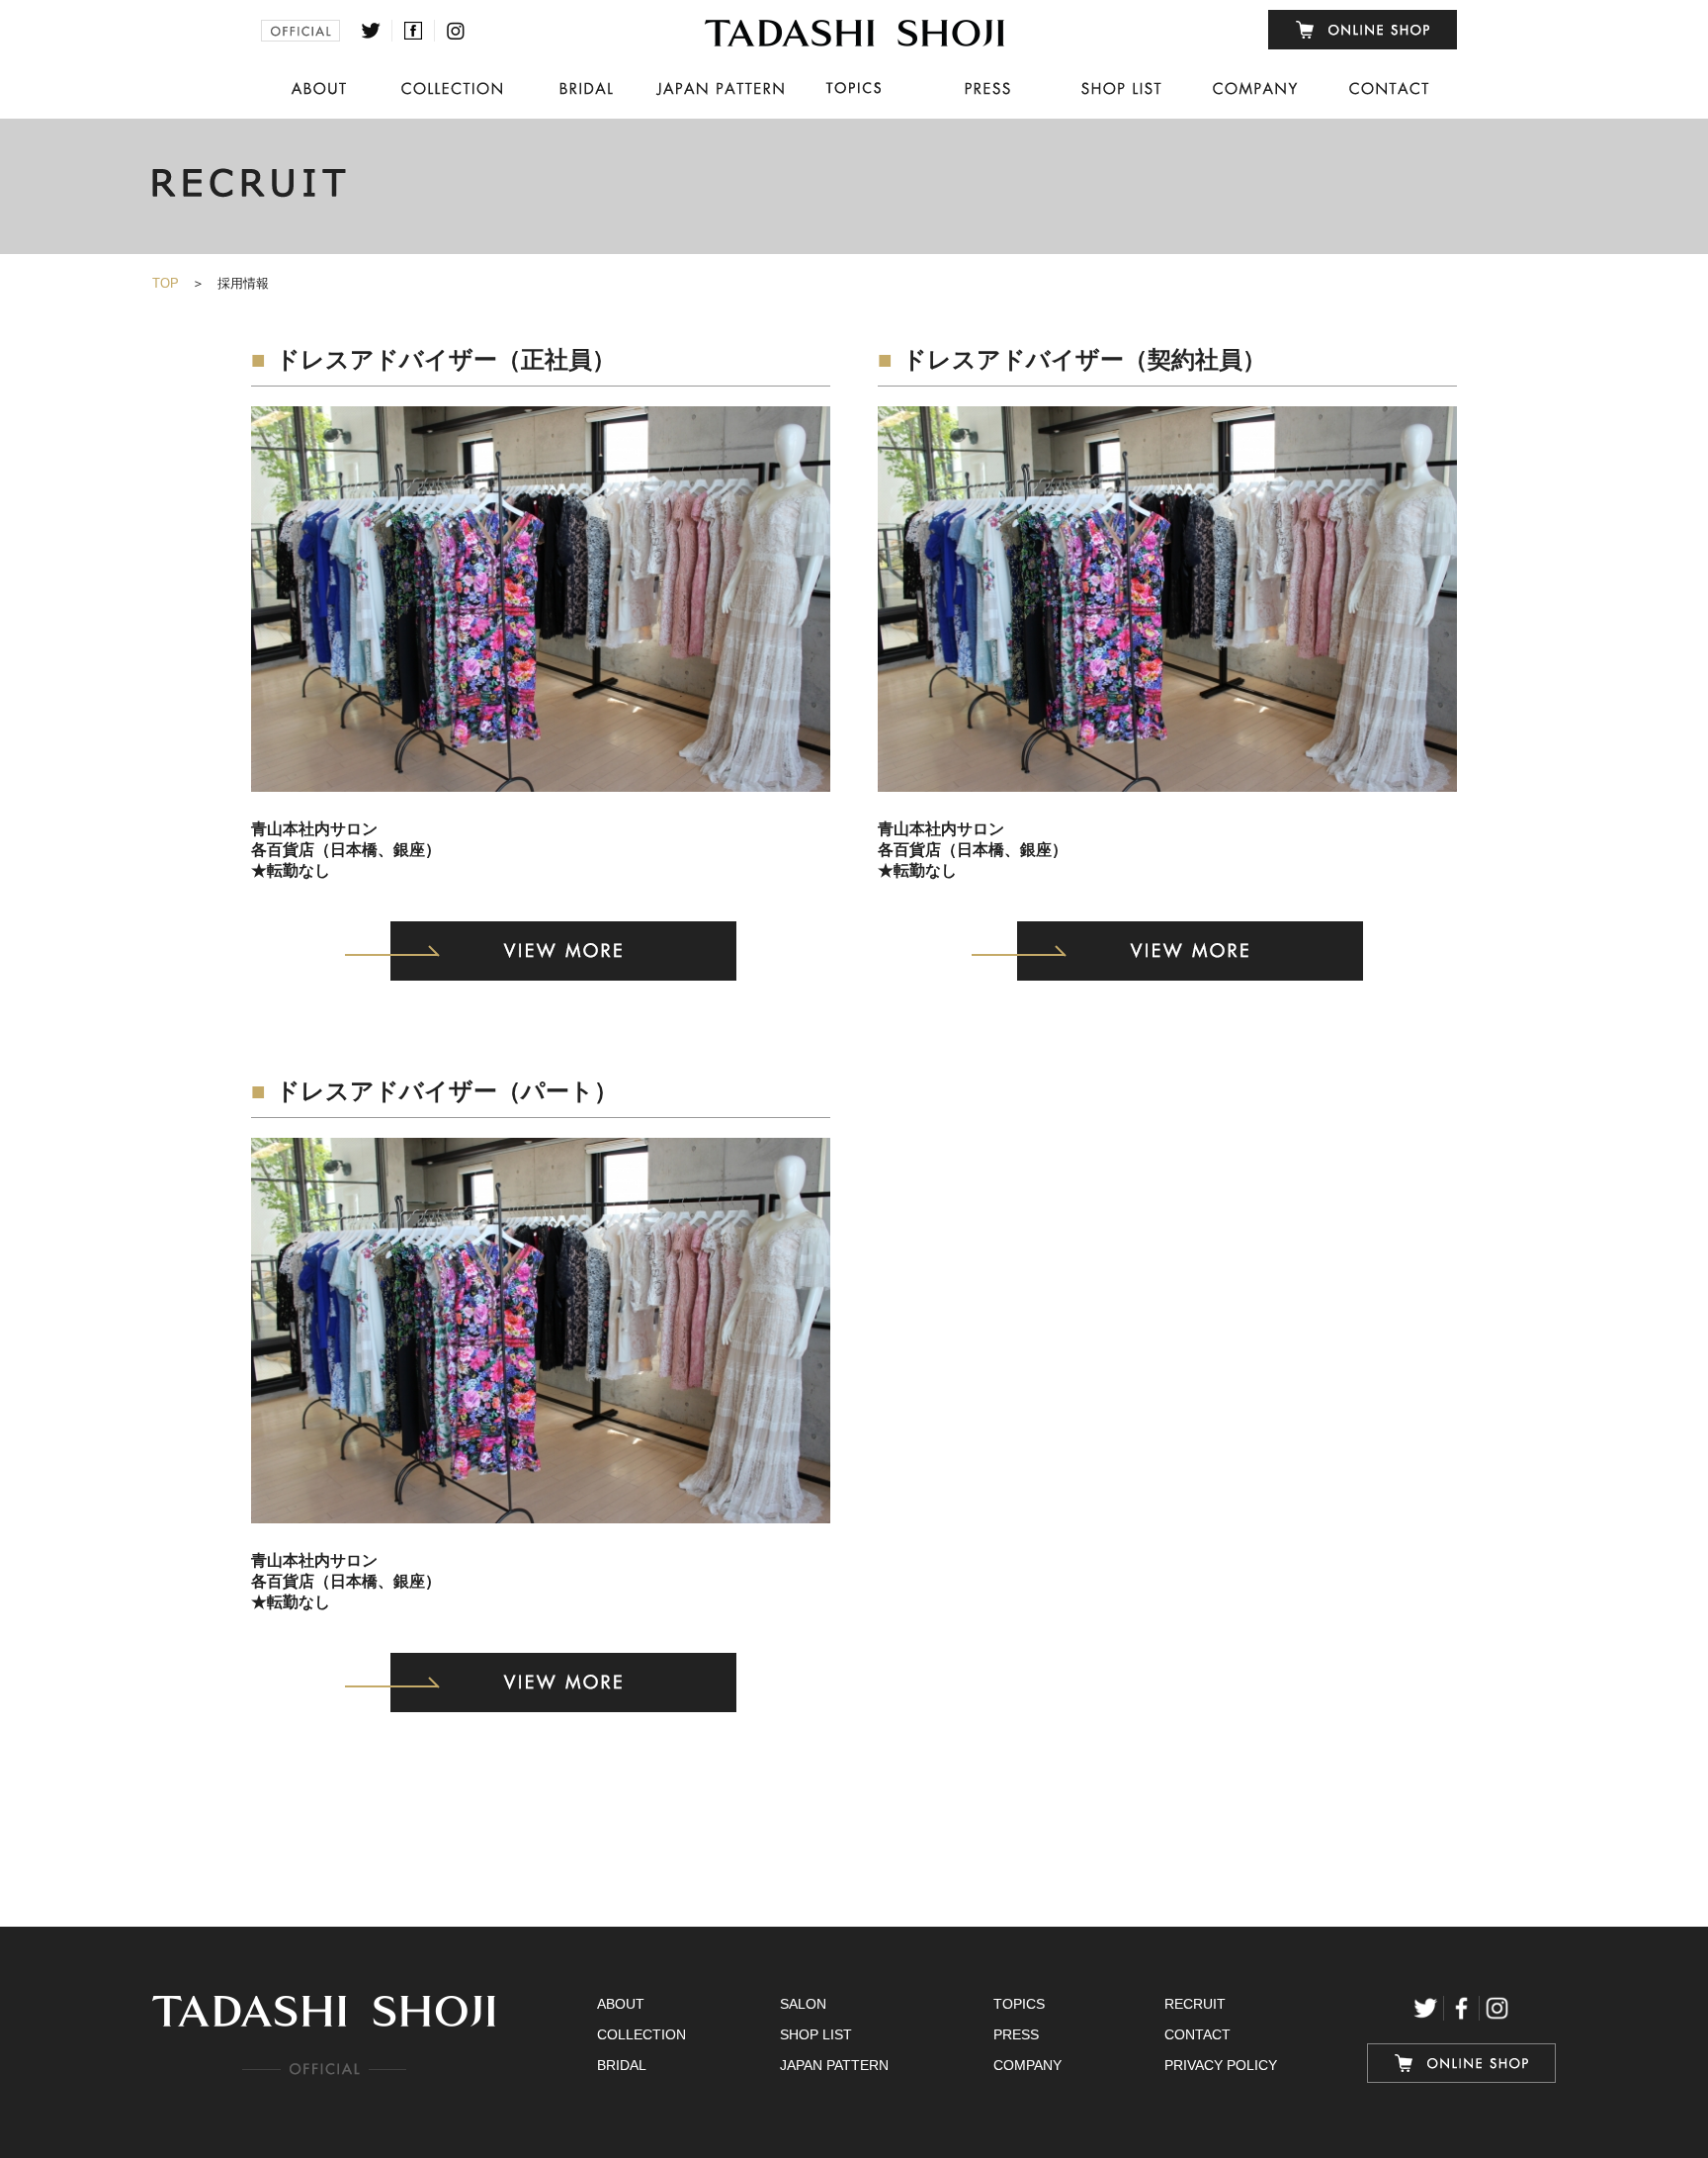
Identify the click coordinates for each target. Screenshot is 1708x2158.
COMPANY (1027, 2065)
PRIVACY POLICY (1221, 2065)
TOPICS (1019, 2004)
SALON (803, 2004)
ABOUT (621, 2004)
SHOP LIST (816, 2034)
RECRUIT (1195, 2004)
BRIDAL (622, 2065)
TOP (166, 283)
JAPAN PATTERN (834, 2065)
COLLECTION (641, 2034)
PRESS (1016, 2034)
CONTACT (1197, 2034)
